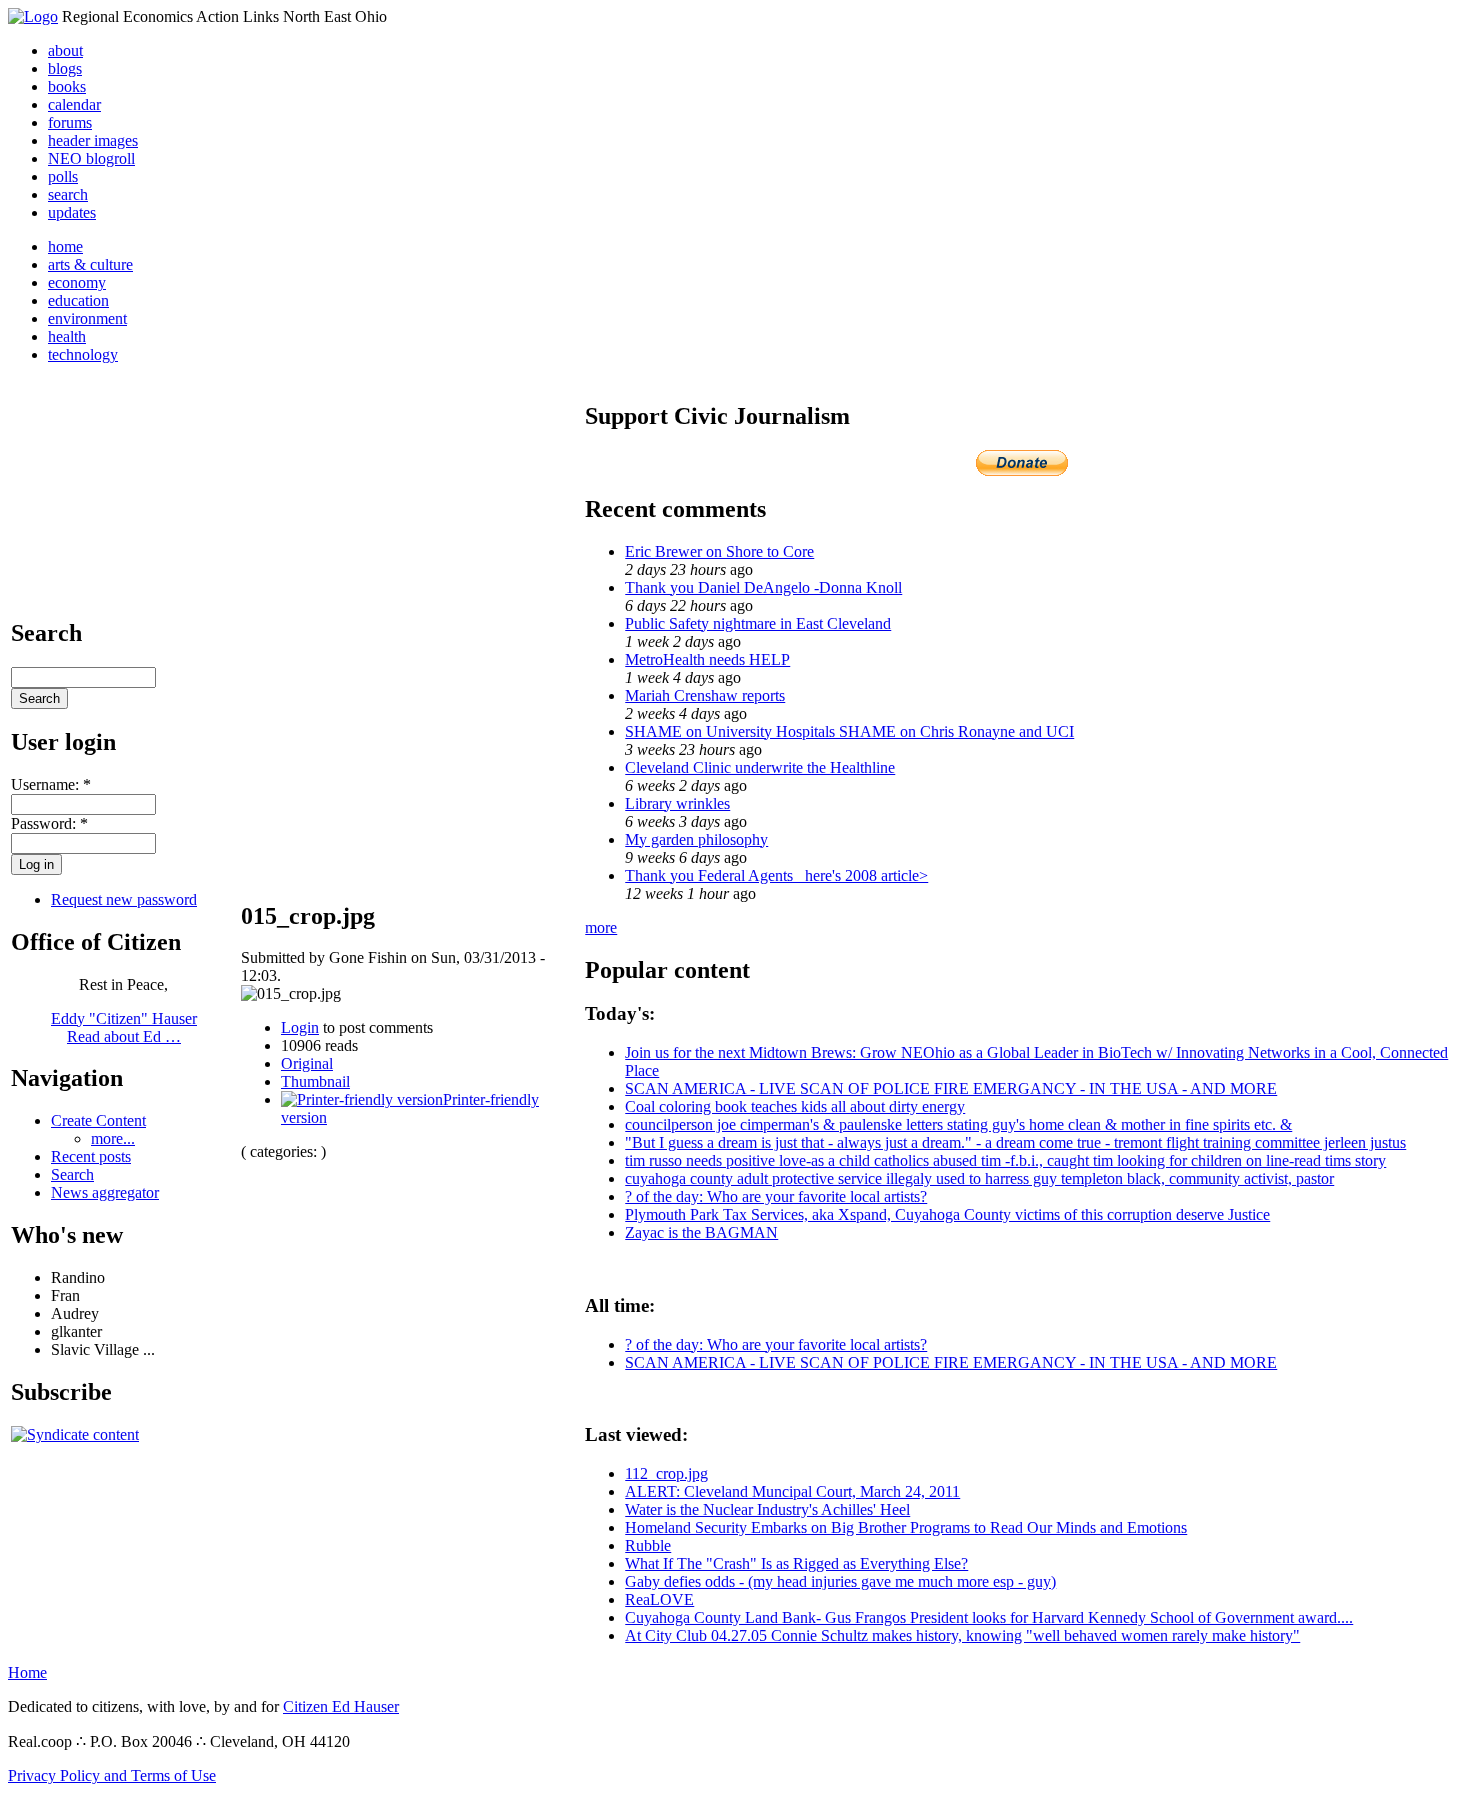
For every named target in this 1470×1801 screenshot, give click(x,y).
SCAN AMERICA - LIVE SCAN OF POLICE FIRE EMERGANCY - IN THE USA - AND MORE (951, 1088)
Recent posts (91, 1156)
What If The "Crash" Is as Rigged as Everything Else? (796, 1563)
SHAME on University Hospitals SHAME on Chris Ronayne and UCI (849, 731)
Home (27, 1672)
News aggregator (105, 1192)
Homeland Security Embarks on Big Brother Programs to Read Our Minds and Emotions (906, 1527)
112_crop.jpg (666, 1473)
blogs (65, 68)
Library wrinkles (677, 803)
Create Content (98, 1120)
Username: (51, 784)
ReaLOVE (659, 1599)
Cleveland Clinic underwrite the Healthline (760, 767)
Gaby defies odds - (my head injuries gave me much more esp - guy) (840, 1581)
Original (307, 1063)
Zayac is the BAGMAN (701, 1232)
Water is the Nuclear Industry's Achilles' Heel (767, 1509)
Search (72, 1174)
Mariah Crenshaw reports (705, 695)
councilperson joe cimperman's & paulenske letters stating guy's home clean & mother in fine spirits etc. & (958, 1124)
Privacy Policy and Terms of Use (112, 1775)
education (78, 300)
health (67, 336)
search (68, 194)
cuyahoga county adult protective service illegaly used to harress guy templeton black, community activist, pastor (979, 1178)
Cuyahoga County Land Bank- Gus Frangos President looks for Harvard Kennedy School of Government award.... (989, 1617)
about (65, 50)
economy (77, 282)
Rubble (648, 1545)
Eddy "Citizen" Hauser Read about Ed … (124, 1027)
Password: (49, 823)
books (67, 86)
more (601, 927)
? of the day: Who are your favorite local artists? (776, 1196)
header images (93, 140)
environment (87, 318)
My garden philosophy (696, 839)
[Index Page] (33, 16)
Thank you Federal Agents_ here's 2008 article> (776, 875)
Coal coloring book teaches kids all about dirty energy (795, 1106)
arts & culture (90, 264)
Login (300, 1027)
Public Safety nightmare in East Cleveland (758, 623)
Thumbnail (315, 1081)
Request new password (124, 899)
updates (72, 212)
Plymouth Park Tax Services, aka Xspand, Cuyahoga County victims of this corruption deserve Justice (947, 1214)
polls (63, 176)
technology (83, 354)
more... (113, 1138)
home (65, 246)
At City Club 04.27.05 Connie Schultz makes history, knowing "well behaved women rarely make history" (962, 1635)
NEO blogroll (91, 158)
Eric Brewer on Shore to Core (719, 551)
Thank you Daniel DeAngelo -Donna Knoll (763, 587)
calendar (74, 104)
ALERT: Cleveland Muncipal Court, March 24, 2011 (792, 1491)
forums (70, 122)
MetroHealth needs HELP (707, 659)
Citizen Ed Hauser (341, 1706)
